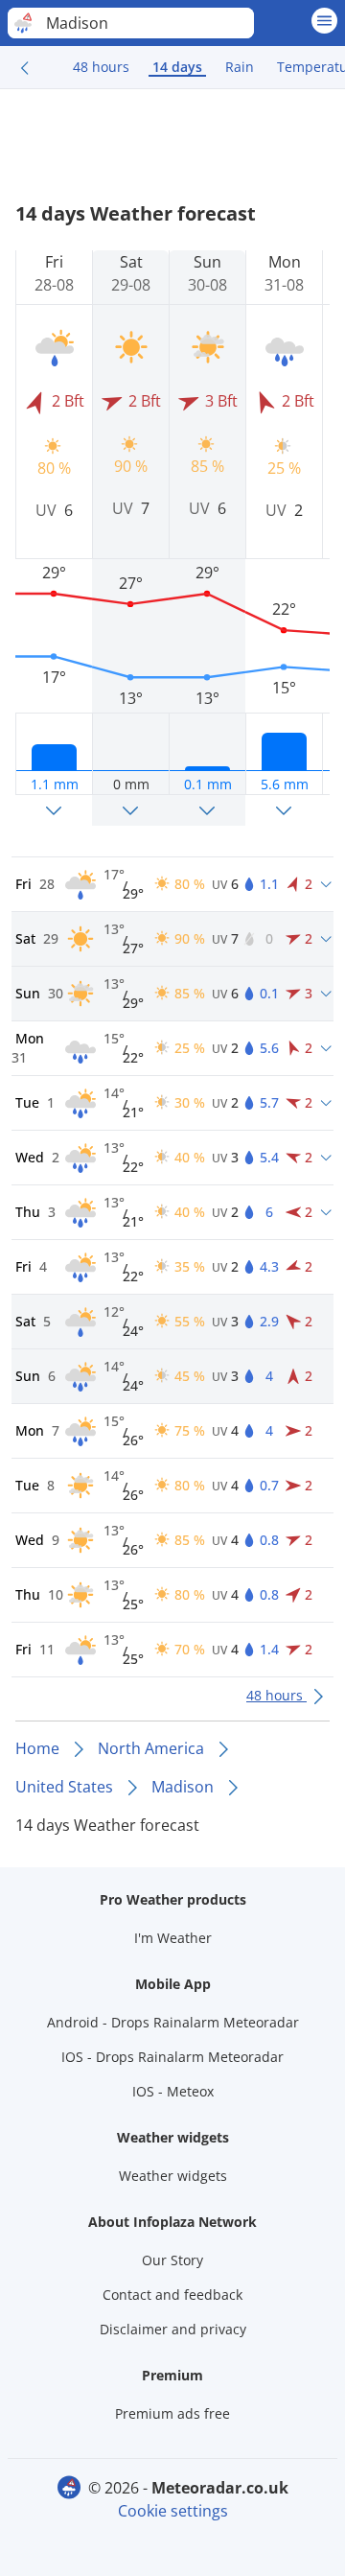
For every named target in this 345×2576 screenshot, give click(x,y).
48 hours (101, 67)
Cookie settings (173, 2511)
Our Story (172, 2260)
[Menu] (324, 21)
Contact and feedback (172, 2295)
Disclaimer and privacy (173, 2329)
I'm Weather (173, 1938)
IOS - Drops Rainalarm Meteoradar (172, 2057)
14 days (177, 67)
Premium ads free (172, 2413)
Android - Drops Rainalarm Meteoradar (173, 2022)
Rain (240, 67)
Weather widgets (173, 2176)
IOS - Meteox (173, 2091)
